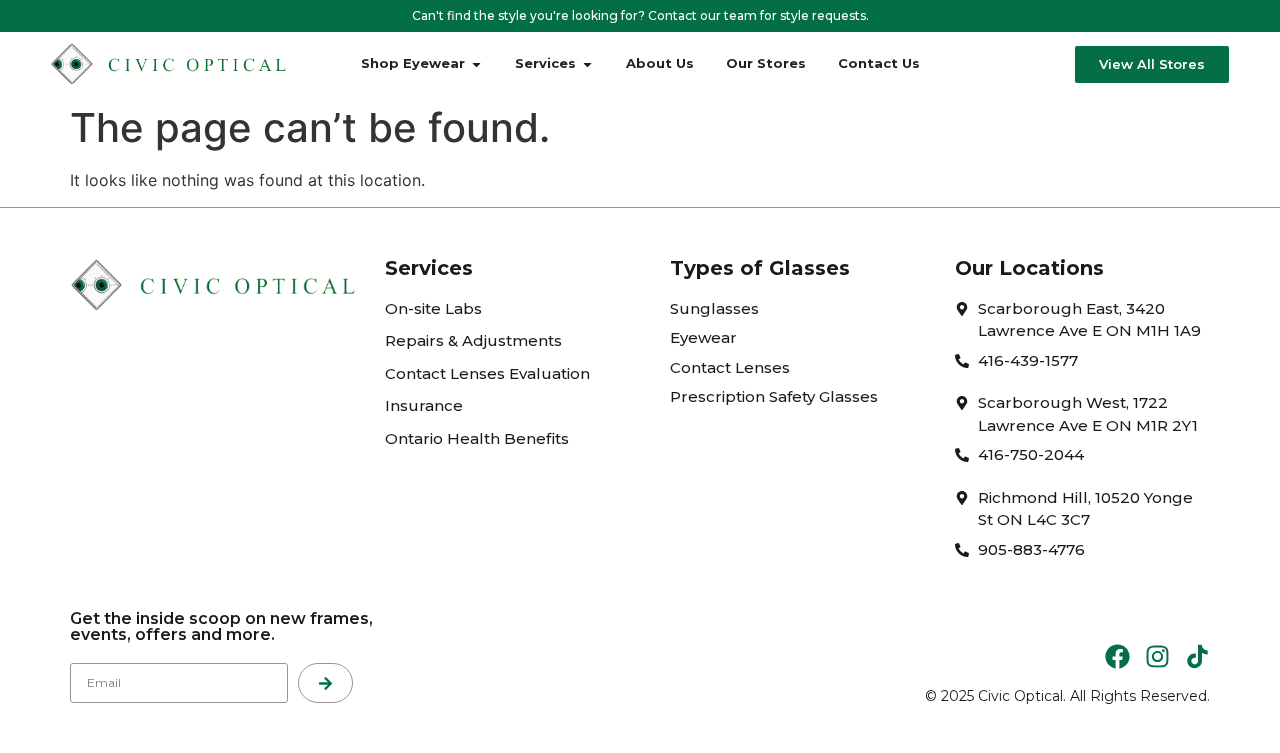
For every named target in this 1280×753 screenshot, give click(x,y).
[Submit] (325, 683)
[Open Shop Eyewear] (476, 64)
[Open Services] (587, 64)
